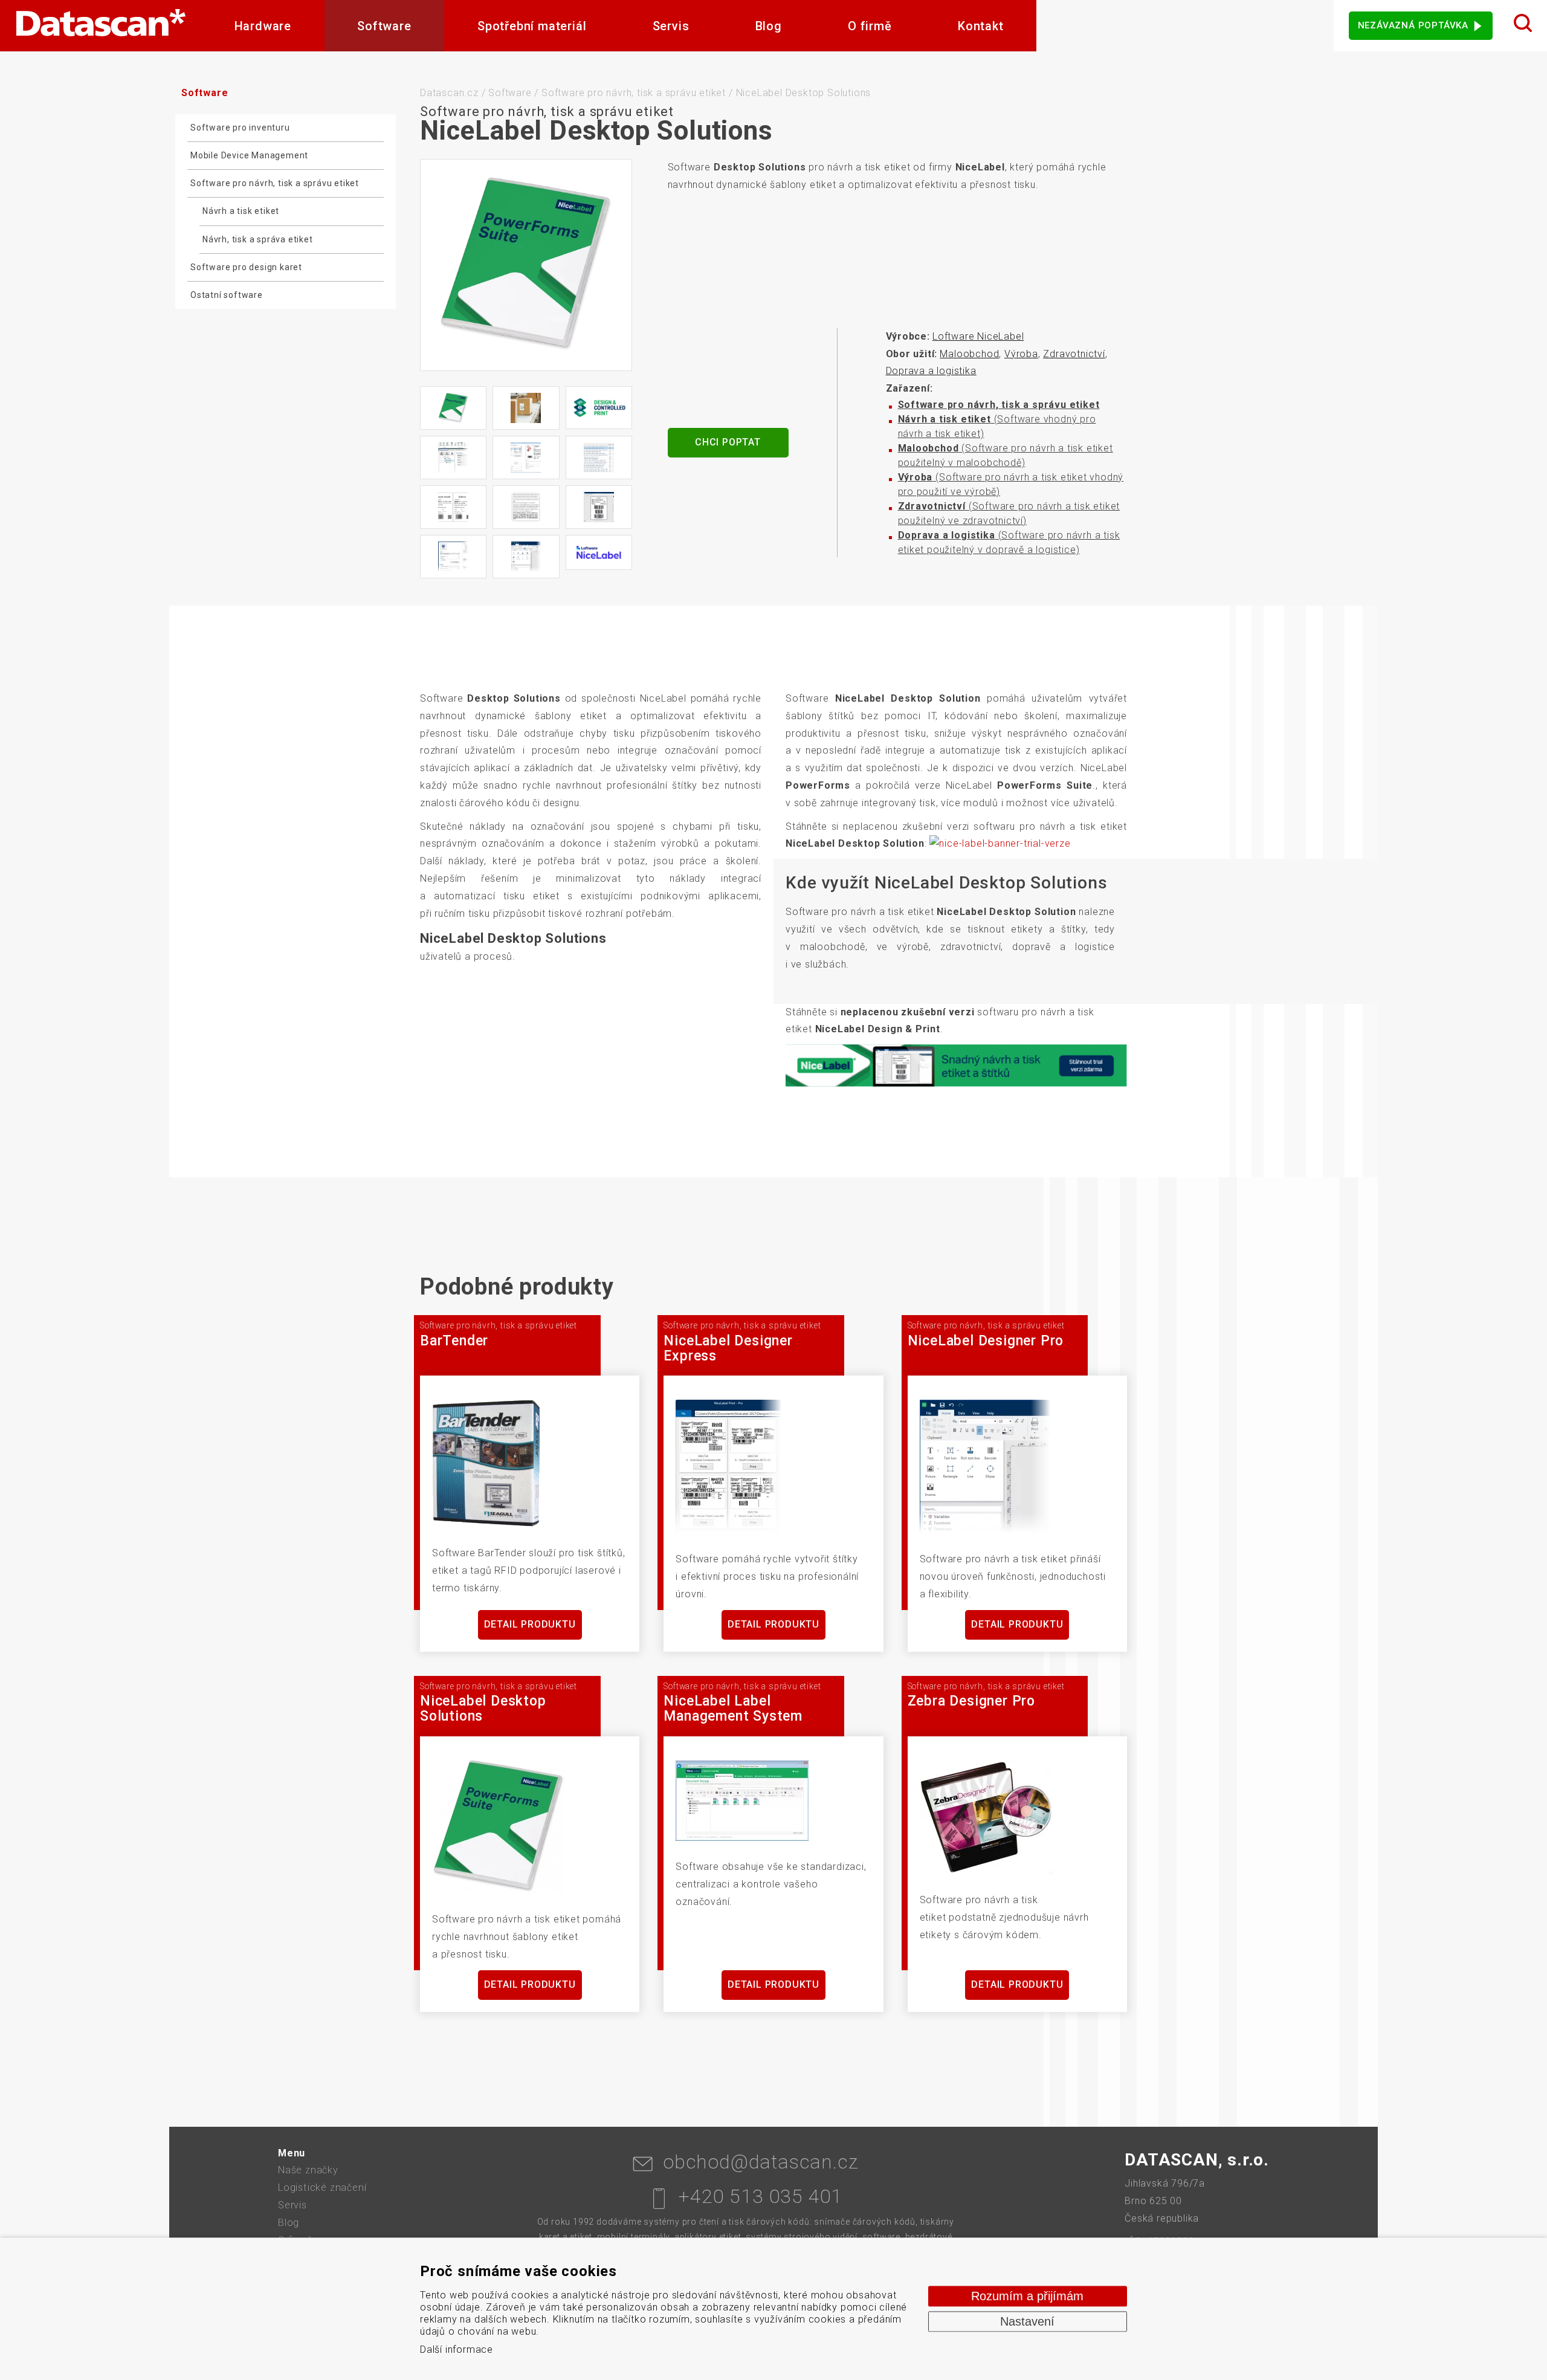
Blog (769, 26)
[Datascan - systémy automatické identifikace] (101, 26)
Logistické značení (322, 2188)
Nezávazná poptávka (1413, 25)
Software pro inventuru (240, 128)
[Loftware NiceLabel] (599, 552)
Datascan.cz (449, 93)
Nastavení (1027, 2321)
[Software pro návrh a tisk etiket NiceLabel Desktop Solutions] (526, 265)
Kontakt (981, 26)
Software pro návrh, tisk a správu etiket (275, 183)
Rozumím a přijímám (1027, 2296)
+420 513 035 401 (761, 2196)
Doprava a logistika (931, 371)
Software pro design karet (246, 267)
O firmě (870, 26)
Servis (671, 26)
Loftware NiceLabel (978, 336)
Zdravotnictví (1074, 354)
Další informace (457, 2349)
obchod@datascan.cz (761, 2162)
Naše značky (308, 2170)
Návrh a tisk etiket (241, 211)
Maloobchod (969, 354)
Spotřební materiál (532, 26)
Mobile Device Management (249, 155)
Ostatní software (227, 295)
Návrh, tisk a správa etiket (258, 239)
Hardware (263, 26)
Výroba (1021, 354)
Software (384, 26)
